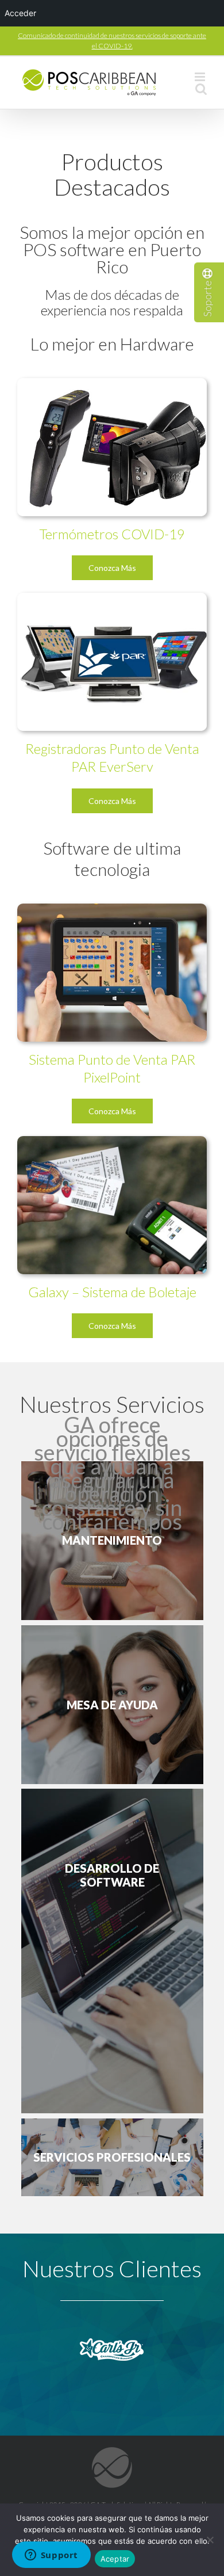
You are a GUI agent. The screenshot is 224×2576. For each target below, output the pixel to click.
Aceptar (115, 2559)
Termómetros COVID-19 (112, 534)
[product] (112, 910)
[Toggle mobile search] (201, 89)
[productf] (112, 1143)
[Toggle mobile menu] (201, 77)
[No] (210, 2540)
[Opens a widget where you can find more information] (51, 2556)
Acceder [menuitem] (20, 13)
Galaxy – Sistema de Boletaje (112, 1292)
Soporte (207, 298)
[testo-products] (112, 385)
